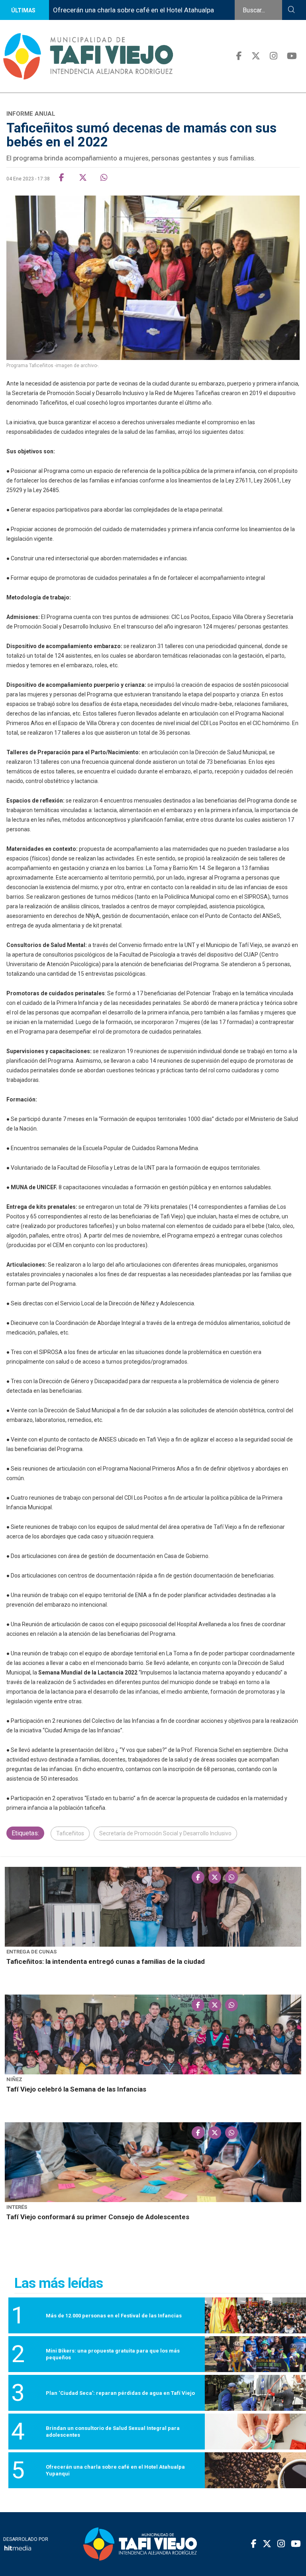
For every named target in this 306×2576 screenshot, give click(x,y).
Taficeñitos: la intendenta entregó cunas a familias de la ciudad (106, 1961)
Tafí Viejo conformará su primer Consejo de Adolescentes (98, 2217)
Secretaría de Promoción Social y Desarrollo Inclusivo (165, 1833)
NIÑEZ (14, 2079)
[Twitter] (256, 56)
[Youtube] (292, 56)
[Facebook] (239, 56)
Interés (17, 2207)
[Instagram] (274, 56)
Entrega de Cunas (31, 1952)
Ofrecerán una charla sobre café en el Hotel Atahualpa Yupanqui (120, 20)
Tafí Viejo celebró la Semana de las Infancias (76, 2089)
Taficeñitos (70, 1833)
